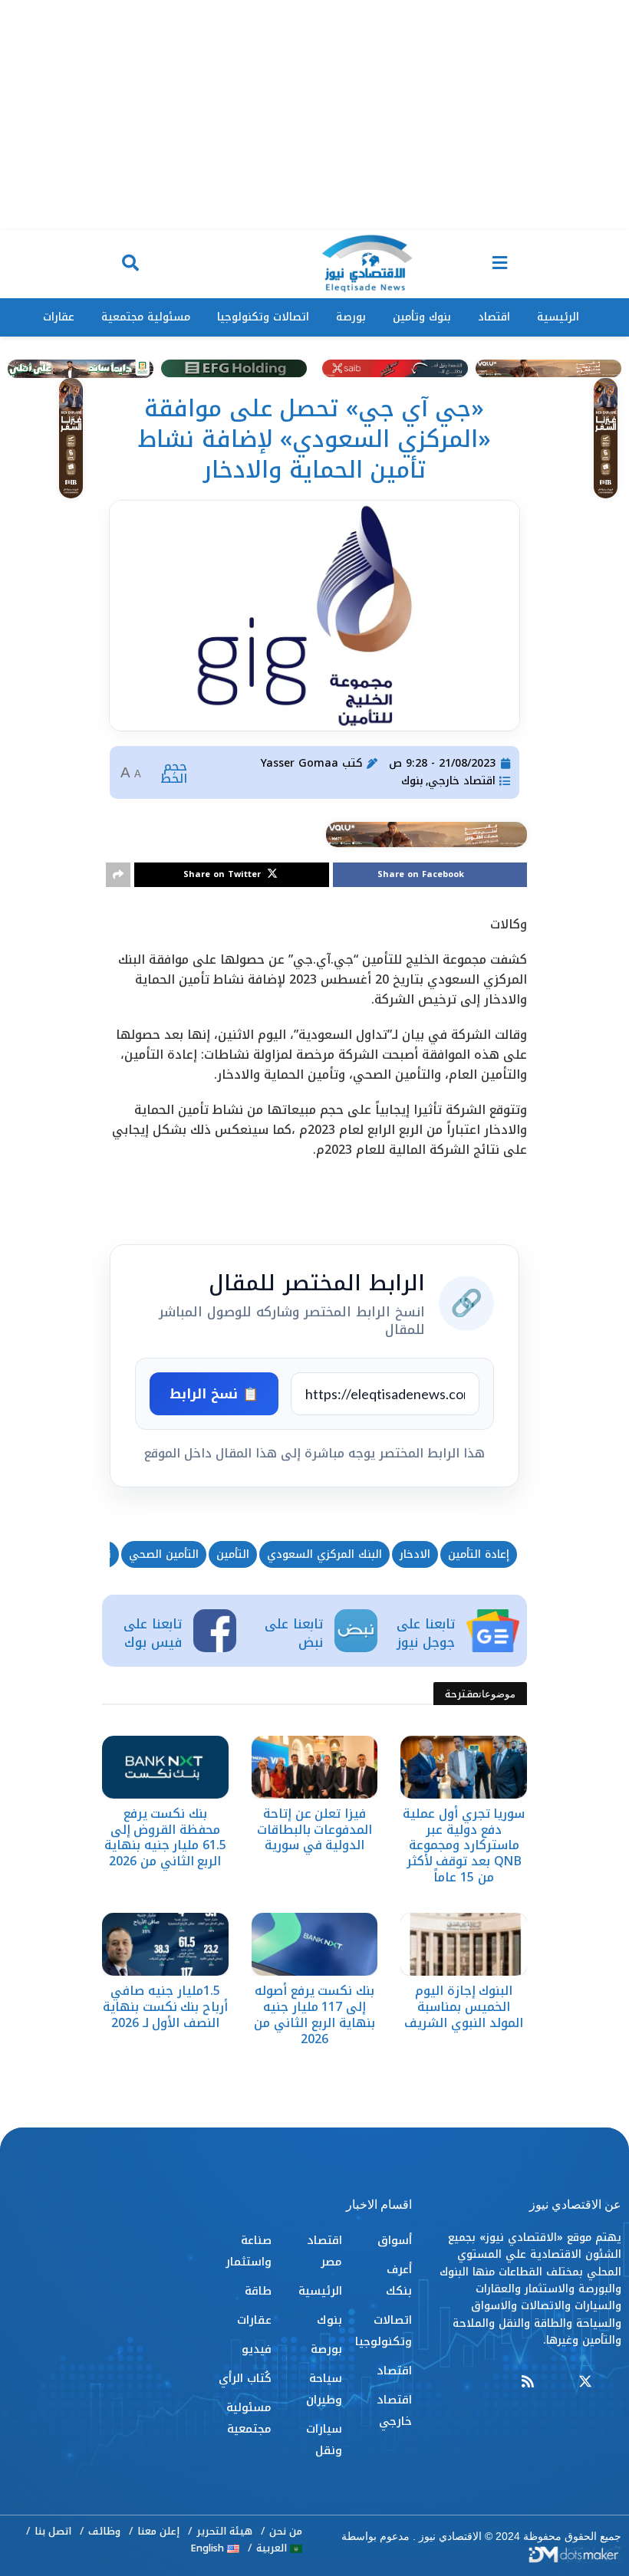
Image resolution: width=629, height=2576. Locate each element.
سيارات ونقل (324, 2440)
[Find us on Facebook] (614, 2382)
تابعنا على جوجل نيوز (426, 1633)
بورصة (351, 317)
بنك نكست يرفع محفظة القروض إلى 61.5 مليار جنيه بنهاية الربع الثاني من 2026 (165, 1837)
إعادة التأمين (479, 1554)
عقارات (59, 317)
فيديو (257, 2349)
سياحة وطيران (324, 2389)
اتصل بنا (53, 2531)
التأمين (233, 1554)
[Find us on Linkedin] (556, 2382)
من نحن (286, 2531)
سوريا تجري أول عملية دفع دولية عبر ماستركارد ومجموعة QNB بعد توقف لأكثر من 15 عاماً (464, 1845)
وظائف (104, 2531)
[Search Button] (130, 264)
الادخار (415, 1554)
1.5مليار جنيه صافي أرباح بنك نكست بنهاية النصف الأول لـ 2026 (165, 2007)
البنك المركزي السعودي (324, 1554)
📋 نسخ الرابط (214, 1394)
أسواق (395, 2240)
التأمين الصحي (164, 1554)
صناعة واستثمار (249, 2251)
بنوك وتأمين (422, 317)
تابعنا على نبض (294, 1633)
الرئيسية (558, 317)
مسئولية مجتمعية (146, 317)
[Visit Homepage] (367, 264)
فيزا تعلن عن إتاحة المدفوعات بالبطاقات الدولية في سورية (315, 1830)
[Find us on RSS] (528, 2382)
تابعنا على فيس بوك (153, 1633)
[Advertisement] (314, 115)
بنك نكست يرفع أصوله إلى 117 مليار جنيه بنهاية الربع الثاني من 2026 (314, 2014)
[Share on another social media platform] (118, 875)
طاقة (258, 2291)
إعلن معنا (158, 2531)
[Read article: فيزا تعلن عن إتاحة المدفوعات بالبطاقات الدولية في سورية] (315, 1767)
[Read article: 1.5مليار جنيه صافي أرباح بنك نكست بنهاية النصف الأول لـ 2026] (165, 1944)
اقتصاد (494, 317)
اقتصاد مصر (324, 2251)
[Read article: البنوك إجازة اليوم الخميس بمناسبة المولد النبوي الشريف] (464, 1944)
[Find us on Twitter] (585, 2382)
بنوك (412, 781)
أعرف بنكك (399, 2280)
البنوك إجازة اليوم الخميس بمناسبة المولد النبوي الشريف (463, 2007)
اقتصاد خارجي (462, 781)
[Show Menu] (500, 264)
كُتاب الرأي (245, 2378)
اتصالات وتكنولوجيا (263, 317)
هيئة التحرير (224, 2531)
